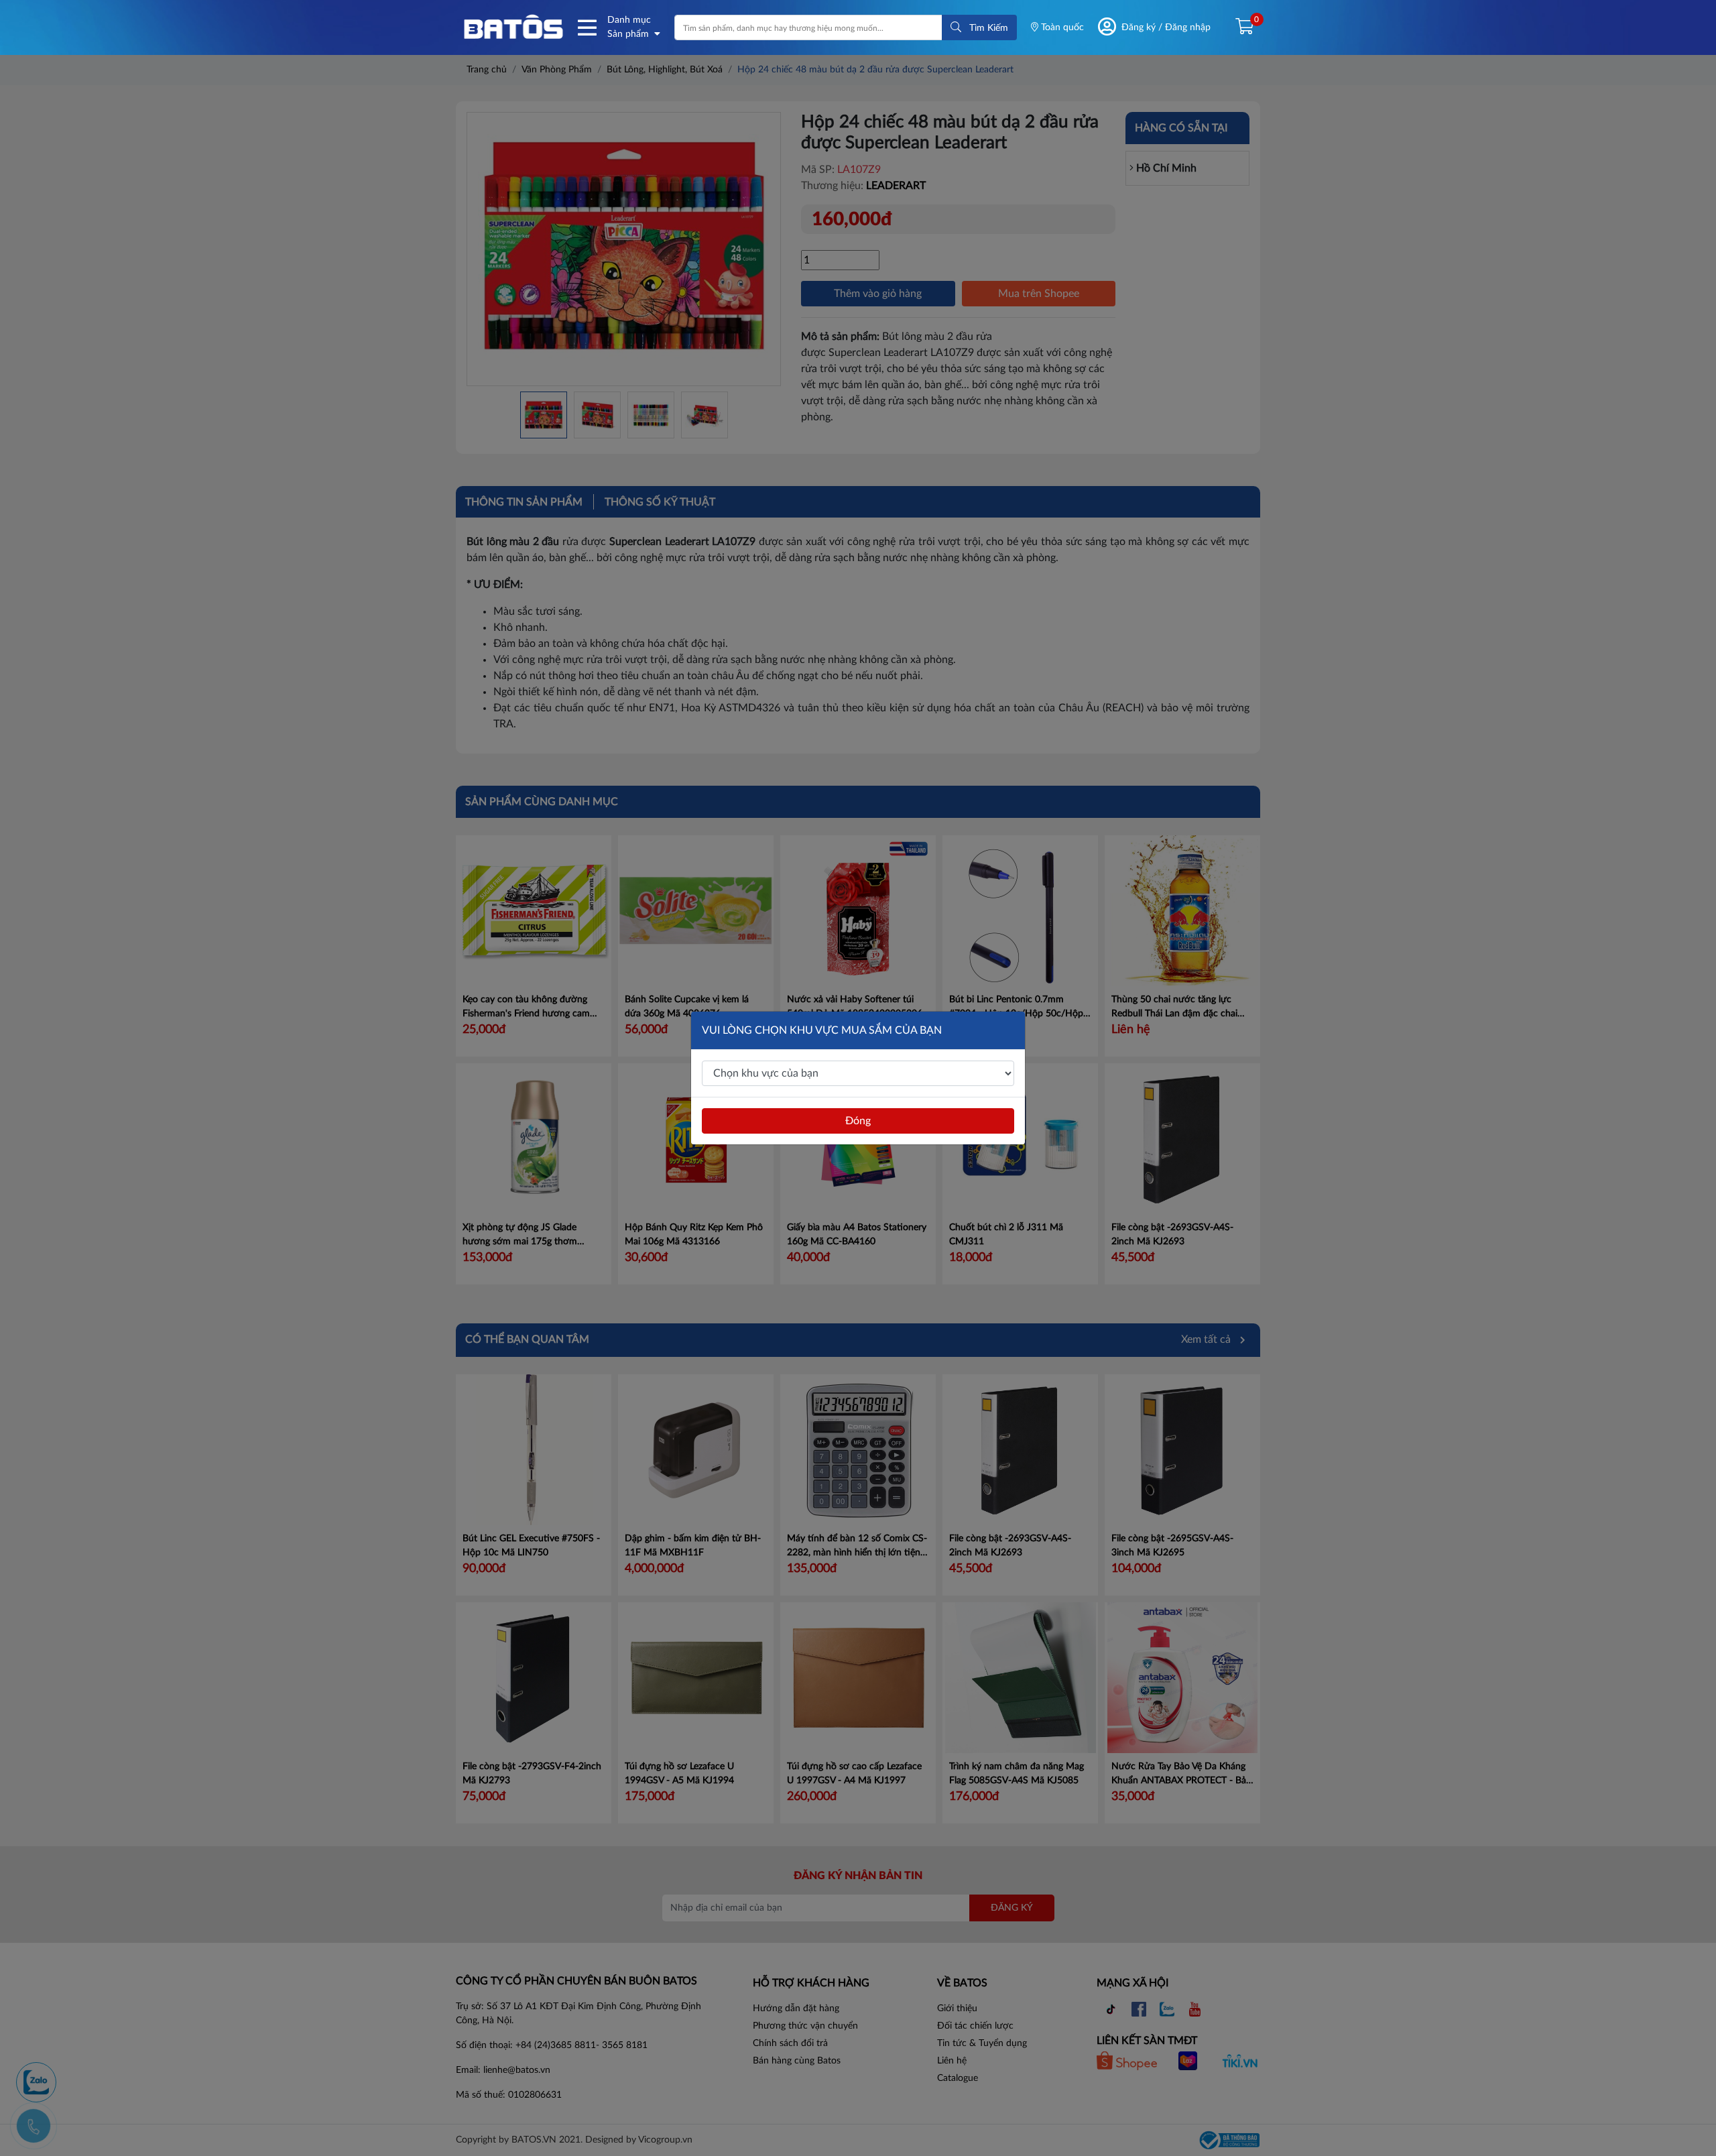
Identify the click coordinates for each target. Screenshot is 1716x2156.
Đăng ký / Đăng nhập (1166, 27)
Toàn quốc (1061, 27)
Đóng (858, 1121)
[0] (1239, 27)
